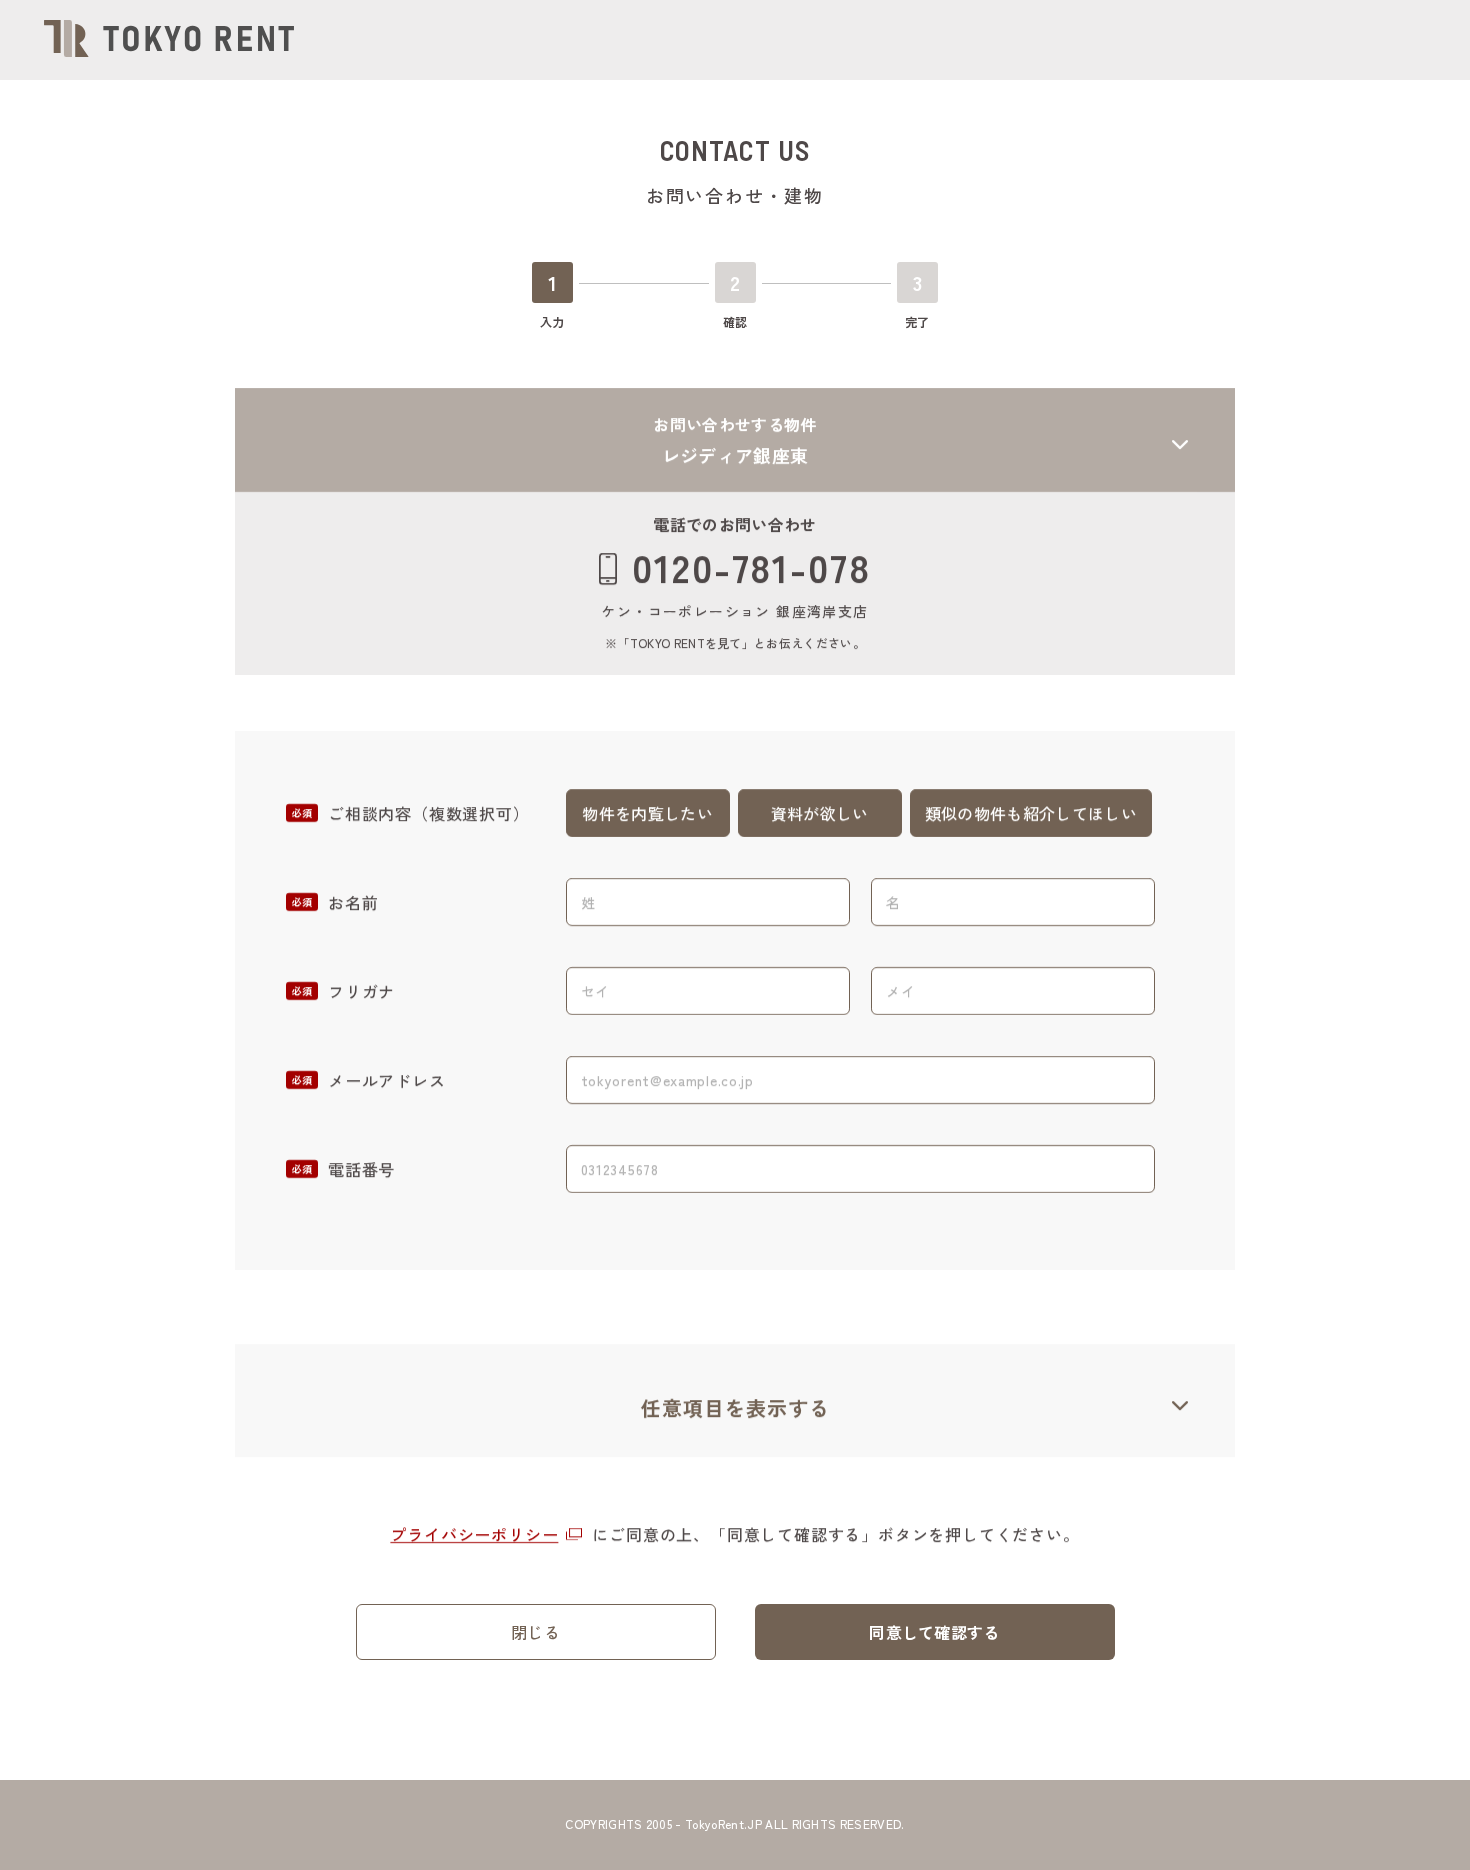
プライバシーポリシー (474, 1534)
